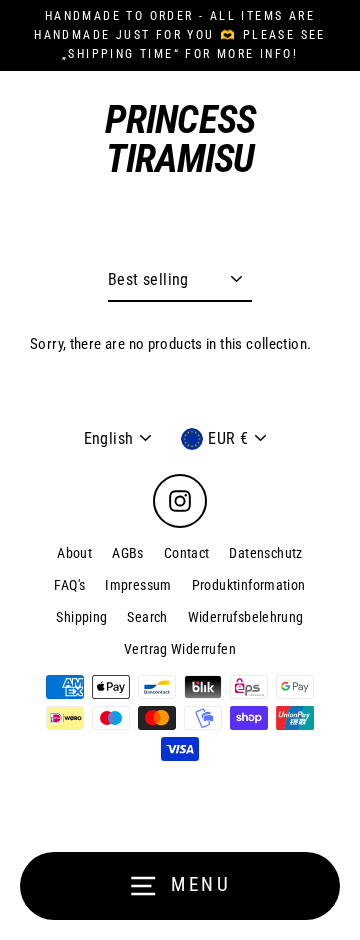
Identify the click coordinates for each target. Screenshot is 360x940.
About (74, 553)
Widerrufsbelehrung (246, 617)
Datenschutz (265, 553)
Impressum (138, 585)
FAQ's (69, 585)
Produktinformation (249, 585)
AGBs (128, 553)
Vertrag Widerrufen (180, 649)
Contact (187, 553)
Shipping (81, 617)
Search (147, 617)
